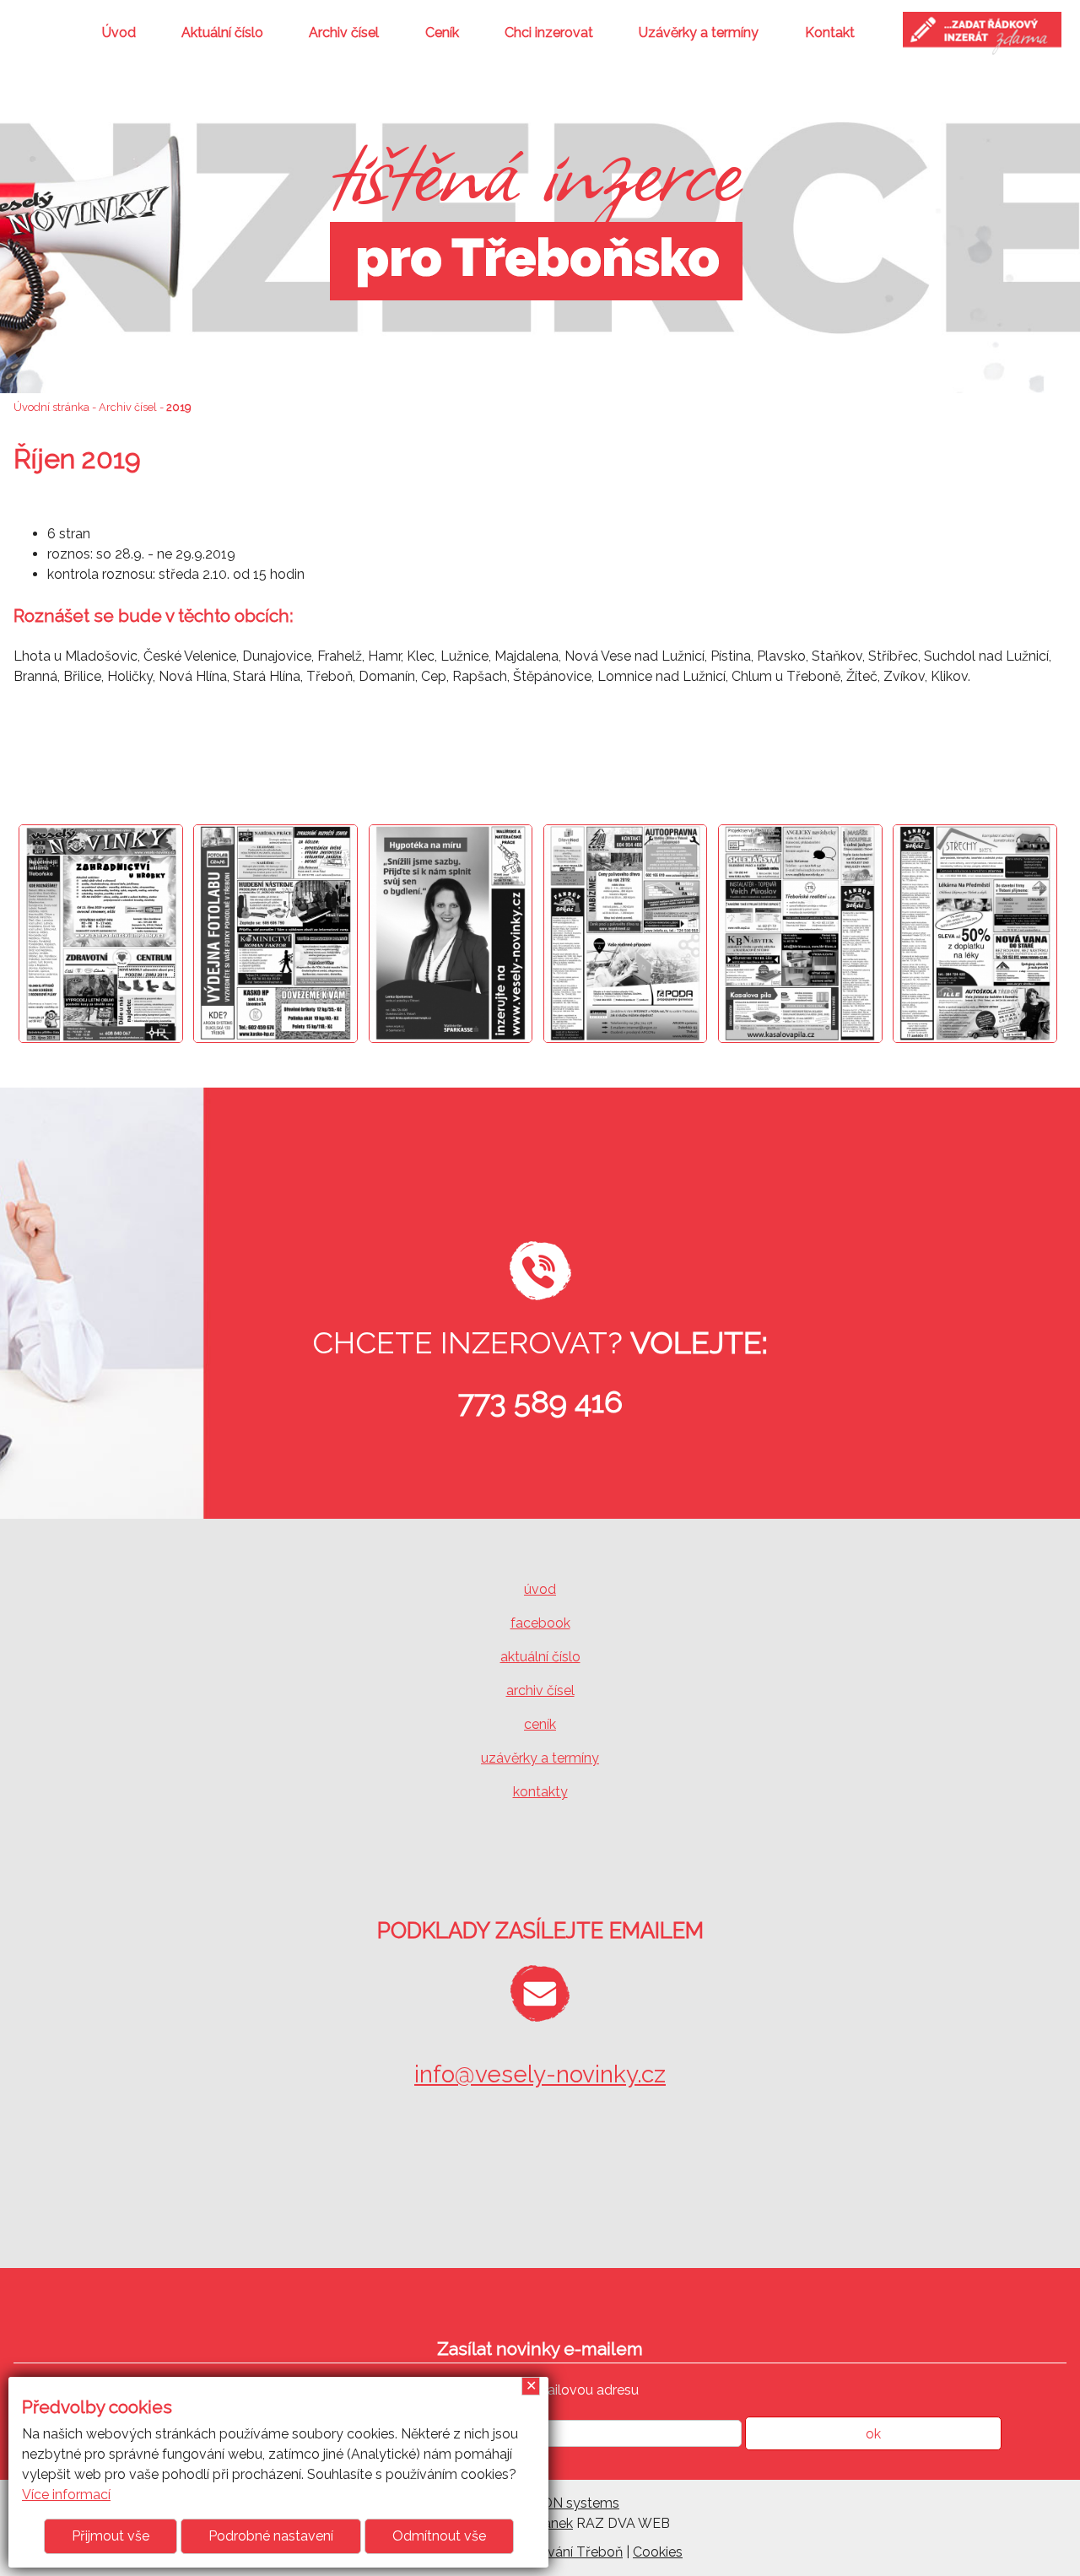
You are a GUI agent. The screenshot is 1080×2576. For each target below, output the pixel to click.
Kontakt (830, 32)
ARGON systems (566, 2503)
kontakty (540, 1792)
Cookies (658, 2552)
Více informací (66, 2495)
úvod (540, 1589)
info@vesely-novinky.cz (540, 2074)
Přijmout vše (111, 2536)
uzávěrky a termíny (540, 1758)
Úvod (119, 32)
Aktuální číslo (222, 32)
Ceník (442, 32)
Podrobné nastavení (271, 2536)
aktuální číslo (540, 1657)
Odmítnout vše (439, 2536)
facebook (540, 1623)
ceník (540, 1724)
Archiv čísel (344, 32)
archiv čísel (540, 1690)
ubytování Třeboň (567, 2552)
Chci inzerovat (549, 32)
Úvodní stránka (51, 407)
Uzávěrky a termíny (699, 32)
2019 (178, 407)
